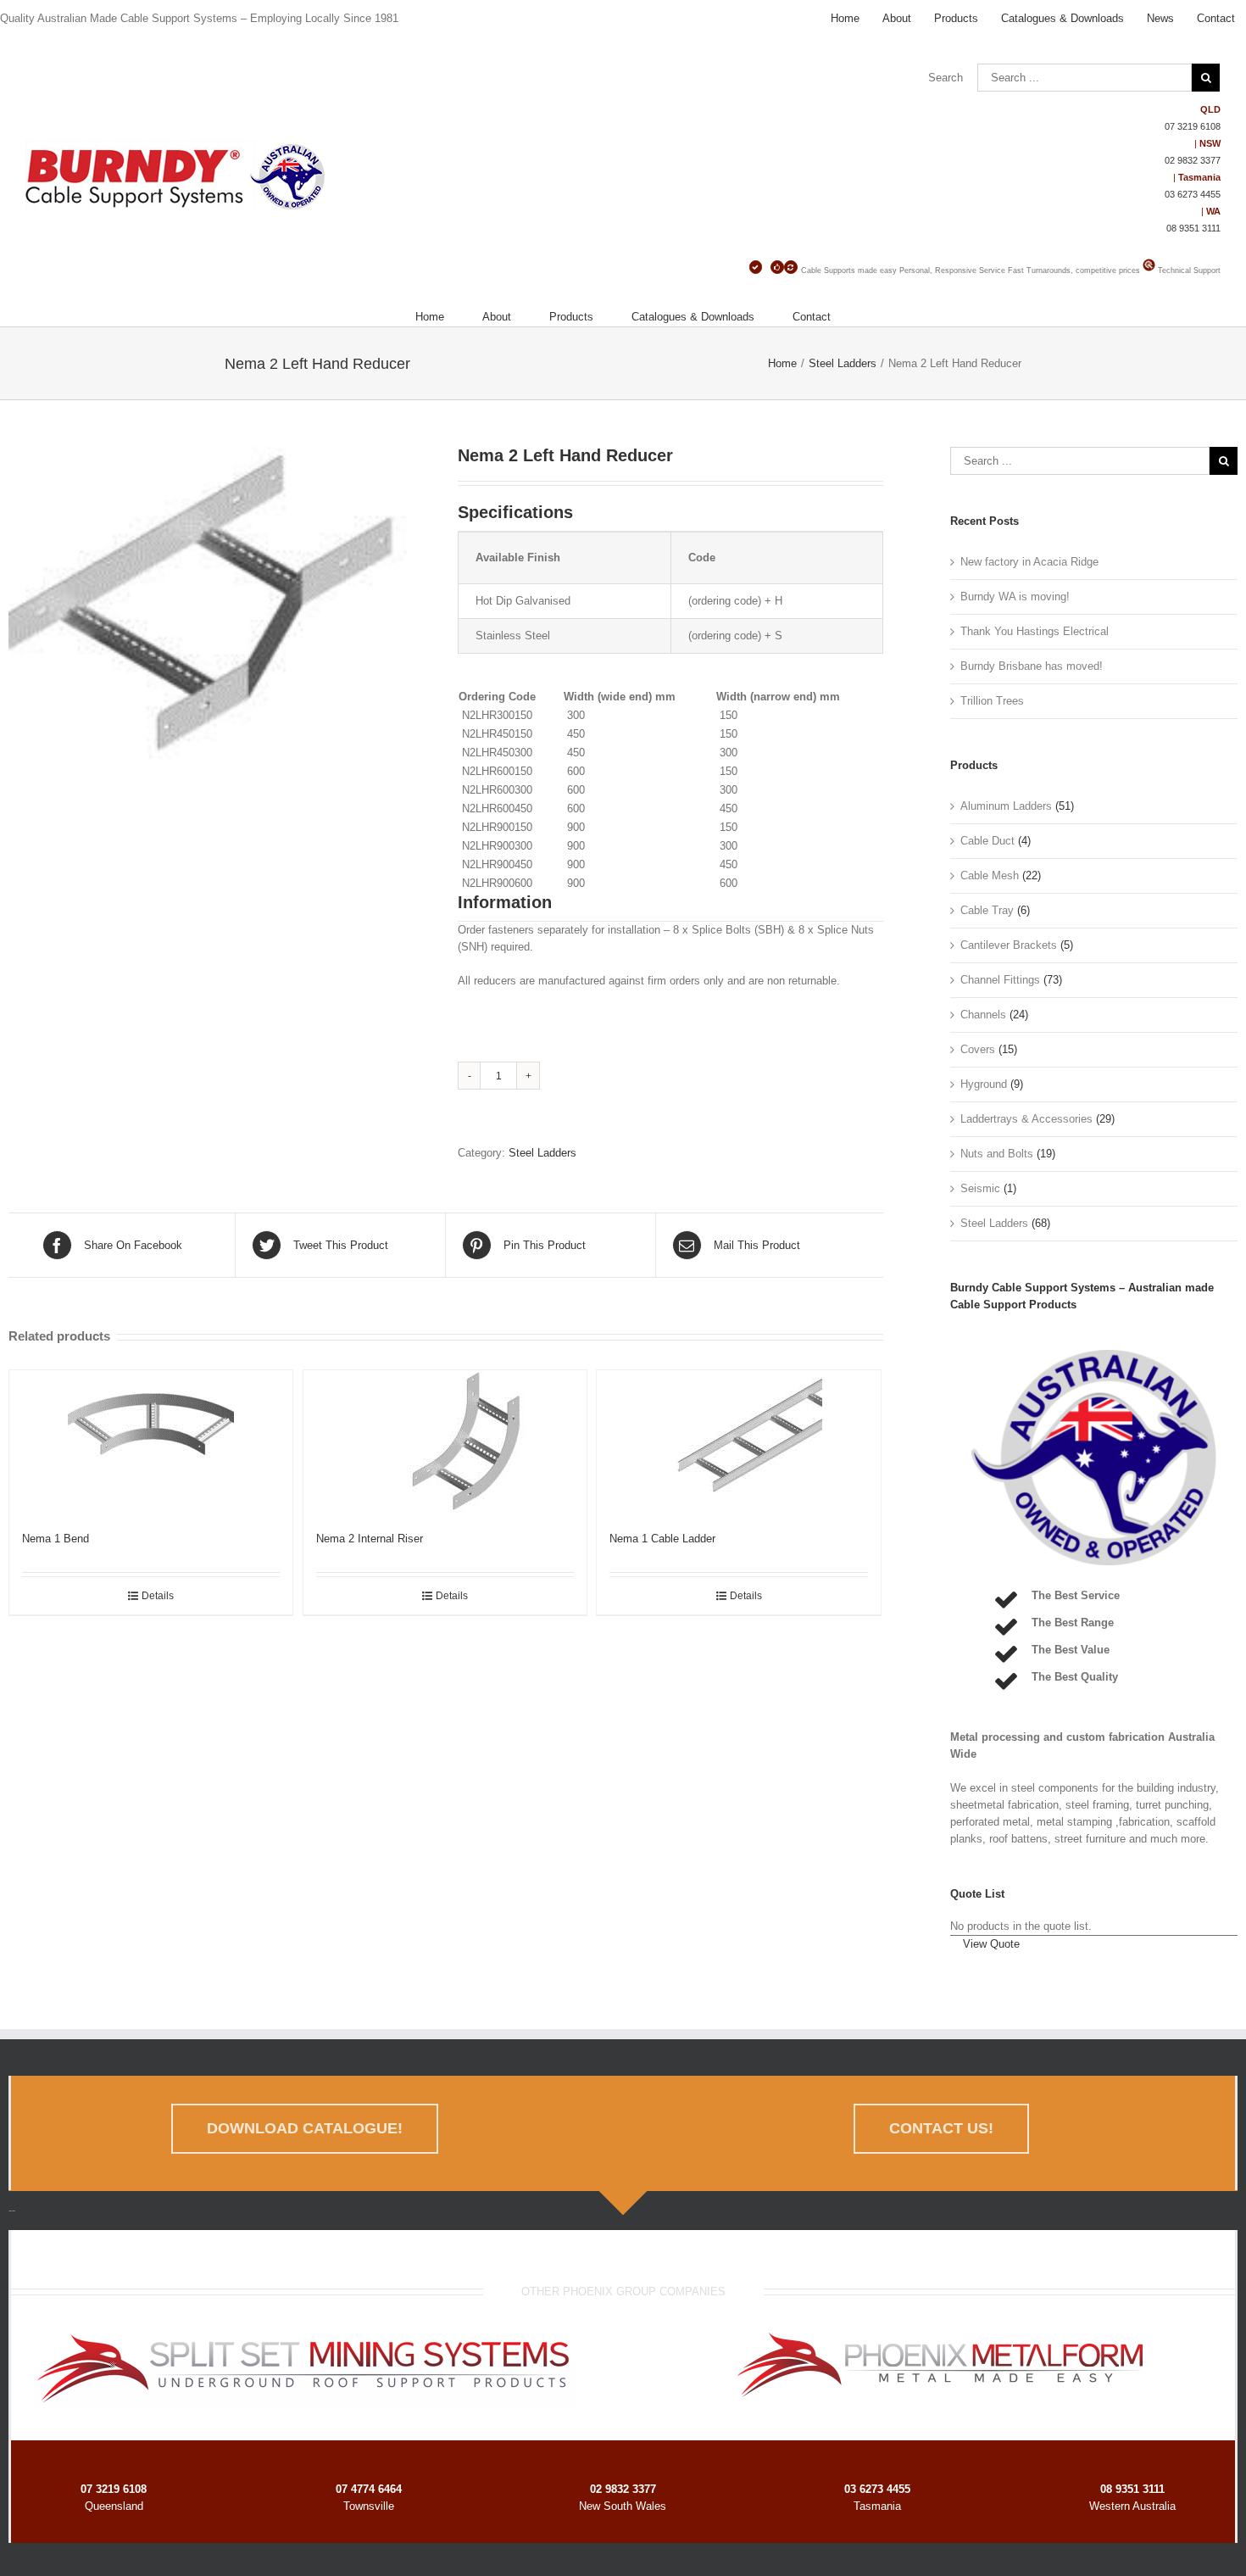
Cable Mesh (990, 875)
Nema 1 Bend (56, 1539)
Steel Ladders (542, 1153)
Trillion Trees (992, 701)
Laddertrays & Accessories (1026, 1119)
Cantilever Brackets (1009, 945)
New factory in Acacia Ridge (1029, 562)
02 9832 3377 (1193, 160)
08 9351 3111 (1193, 228)
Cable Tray (987, 910)
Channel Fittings (1000, 980)
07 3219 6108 (1193, 126)
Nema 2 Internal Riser (370, 1539)
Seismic (980, 1188)
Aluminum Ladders (1006, 806)
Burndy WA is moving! (1015, 597)
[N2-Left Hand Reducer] (220, 630)
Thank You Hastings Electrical (1035, 631)
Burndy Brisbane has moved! (1032, 666)
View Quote (991, 1944)
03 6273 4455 (1193, 194)
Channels (983, 1015)
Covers (978, 1049)
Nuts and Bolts (997, 1154)
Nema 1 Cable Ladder (662, 1539)
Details (158, 1596)
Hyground (984, 1084)
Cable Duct (987, 841)
